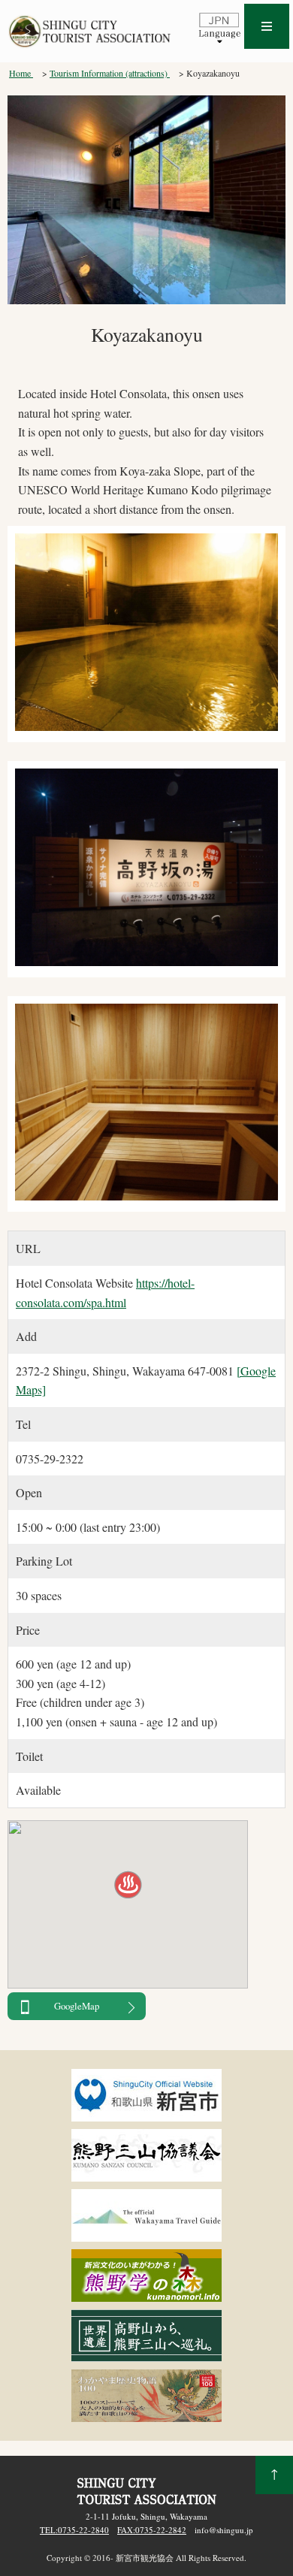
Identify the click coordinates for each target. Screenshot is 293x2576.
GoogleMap (77, 2006)
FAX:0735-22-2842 (152, 2530)
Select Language (219, 27)
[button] (128, 1886)
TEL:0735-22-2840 (74, 2530)
